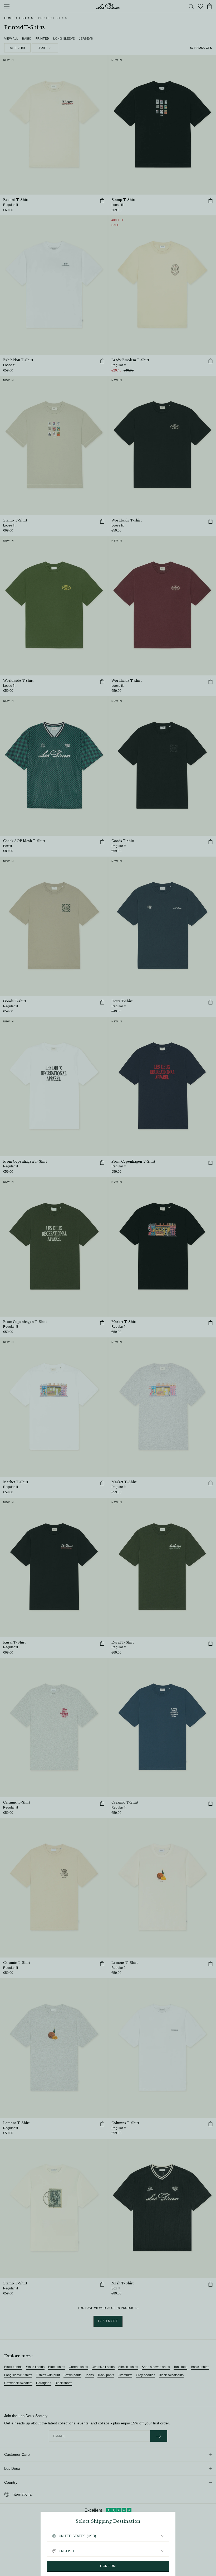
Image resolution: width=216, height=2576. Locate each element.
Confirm (108, 2566)
